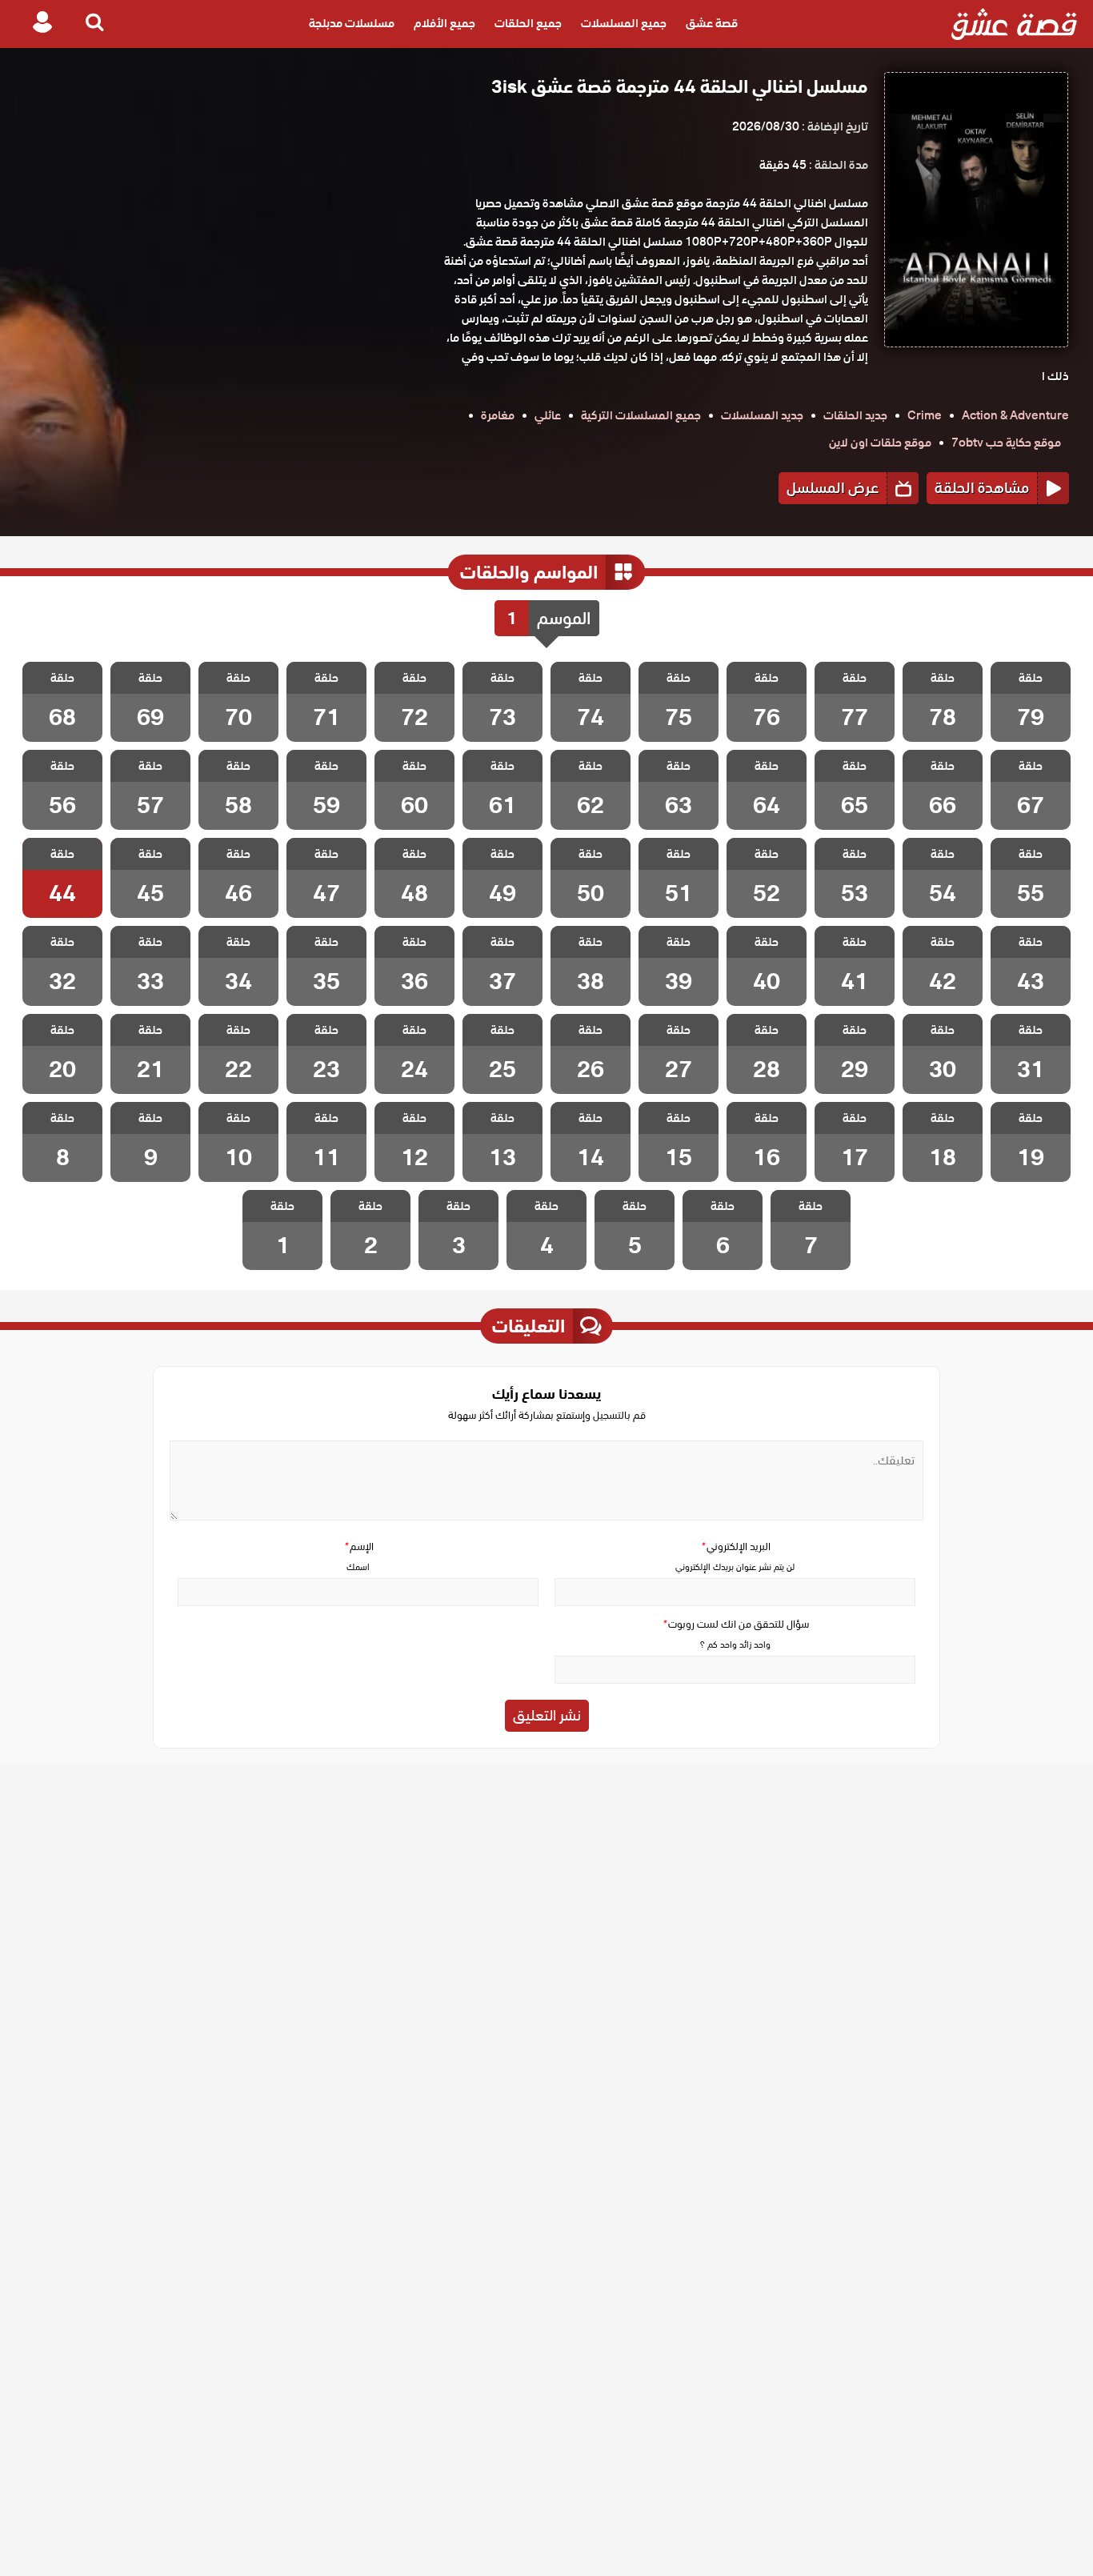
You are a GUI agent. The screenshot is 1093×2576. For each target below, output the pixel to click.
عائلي (548, 415)
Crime (925, 415)
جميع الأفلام (444, 24)
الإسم (358, 1546)
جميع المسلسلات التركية (641, 415)
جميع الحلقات (528, 24)
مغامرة (498, 415)
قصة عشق (712, 24)
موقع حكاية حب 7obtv (1006, 443)
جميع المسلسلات (624, 24)
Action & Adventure (1015, 415)
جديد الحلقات (855, 415)
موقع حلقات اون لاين (880, 443)
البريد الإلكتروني (735, 1546)
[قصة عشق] (1014, 24)
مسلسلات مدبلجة (352, 24)
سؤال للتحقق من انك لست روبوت (735, 1624)
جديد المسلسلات (762, 415)
